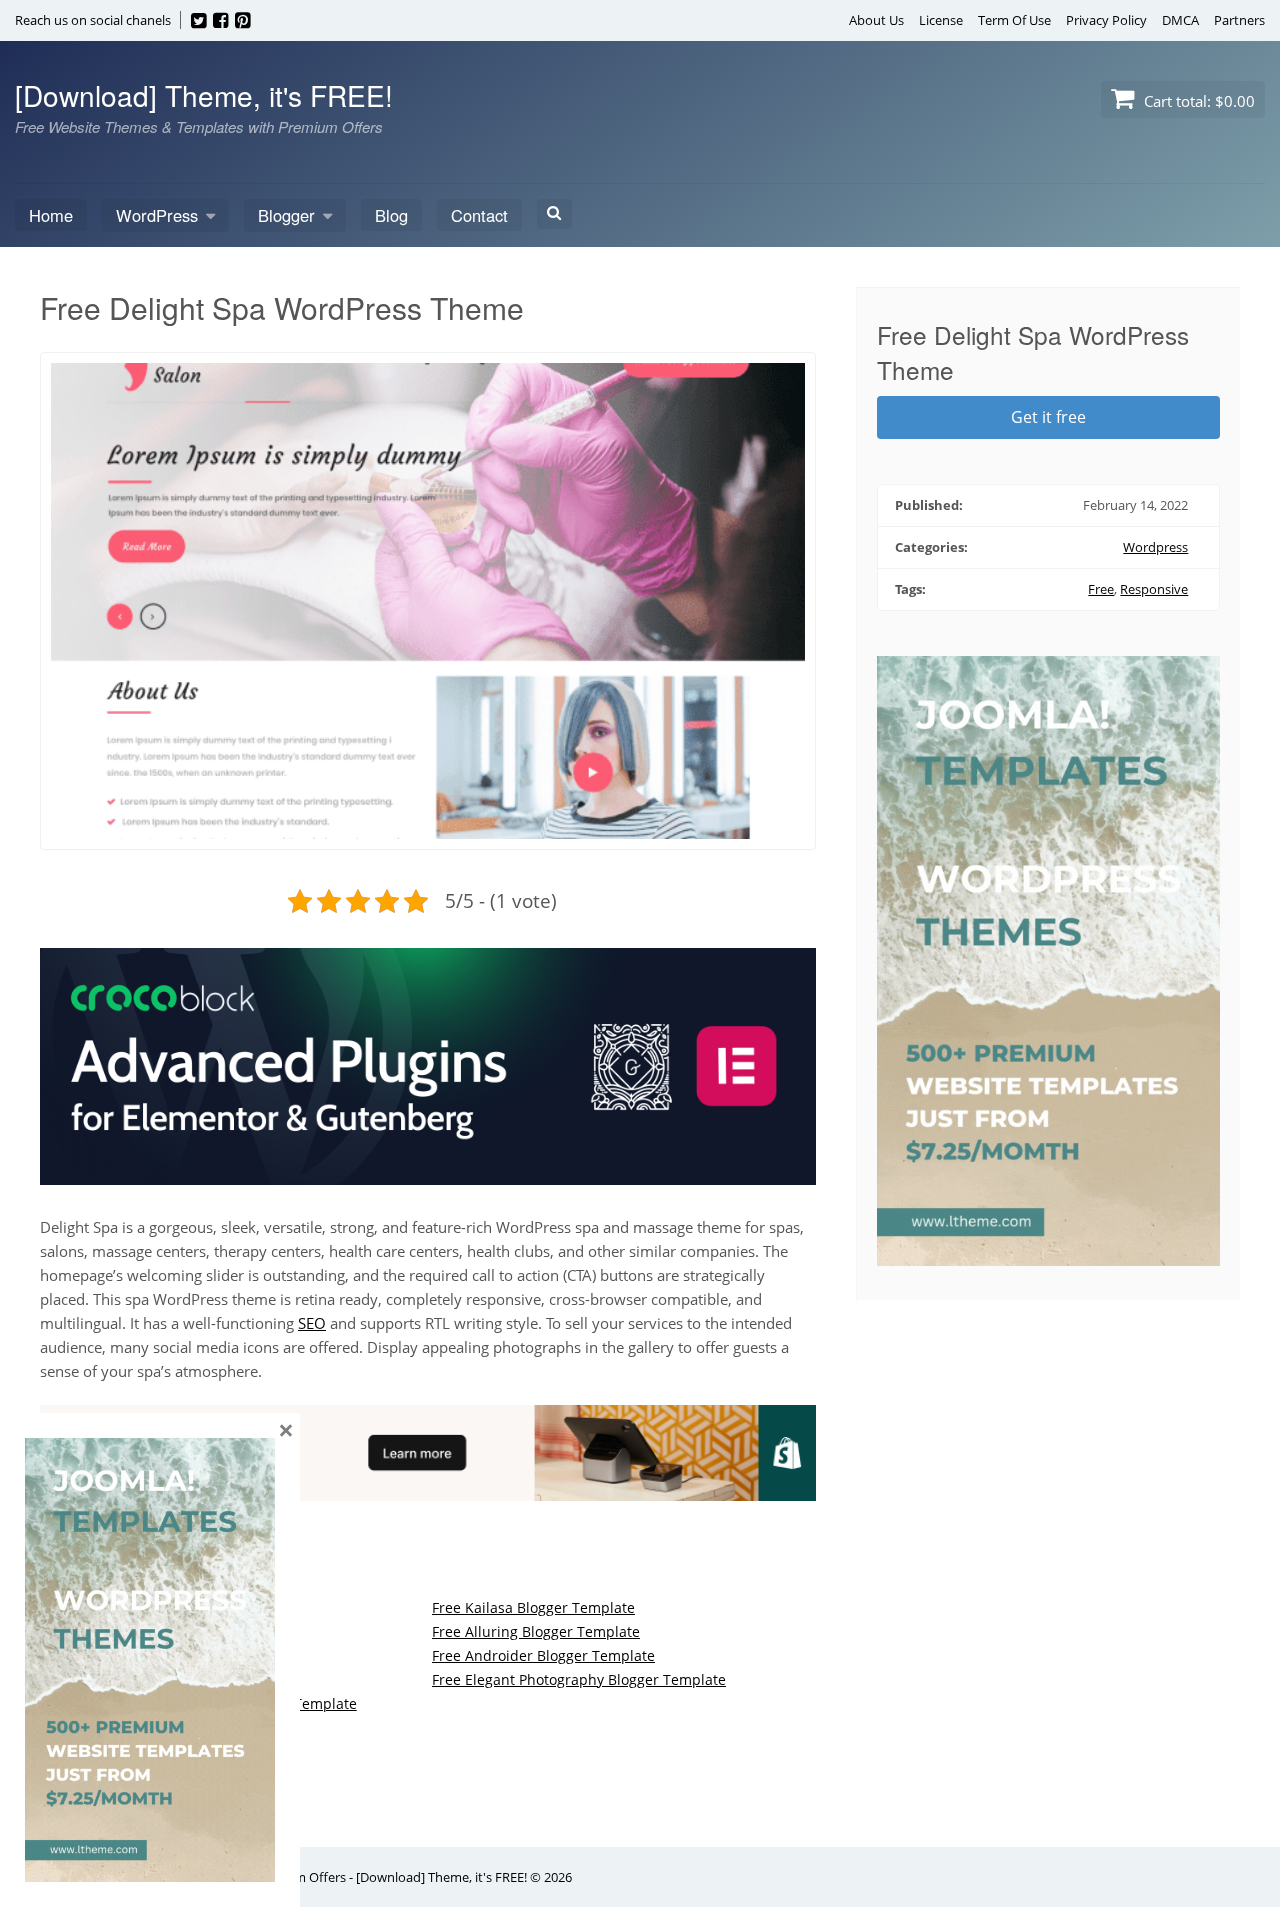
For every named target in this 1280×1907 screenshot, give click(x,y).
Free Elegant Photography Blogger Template (579, 1679)
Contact (479, 215)
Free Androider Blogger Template (543, 1655)
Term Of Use (1014, 20)
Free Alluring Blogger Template (536, 1631)
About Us (876, 20)
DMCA (1180, 20)
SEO (312, 1323)
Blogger (286, 215)
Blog (391, 215)
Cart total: (1197, 101)
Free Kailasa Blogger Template (533, 1607)
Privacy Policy (1106, 20)
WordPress (157, 215)
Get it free (1048, 417)
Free (1101, 589)
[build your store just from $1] (428, 1489)
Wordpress (1155, 547)
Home (51, 215)
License (941, 20)
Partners (1239, 20)
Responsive (1154, 589)
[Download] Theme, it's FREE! (204, 95)
